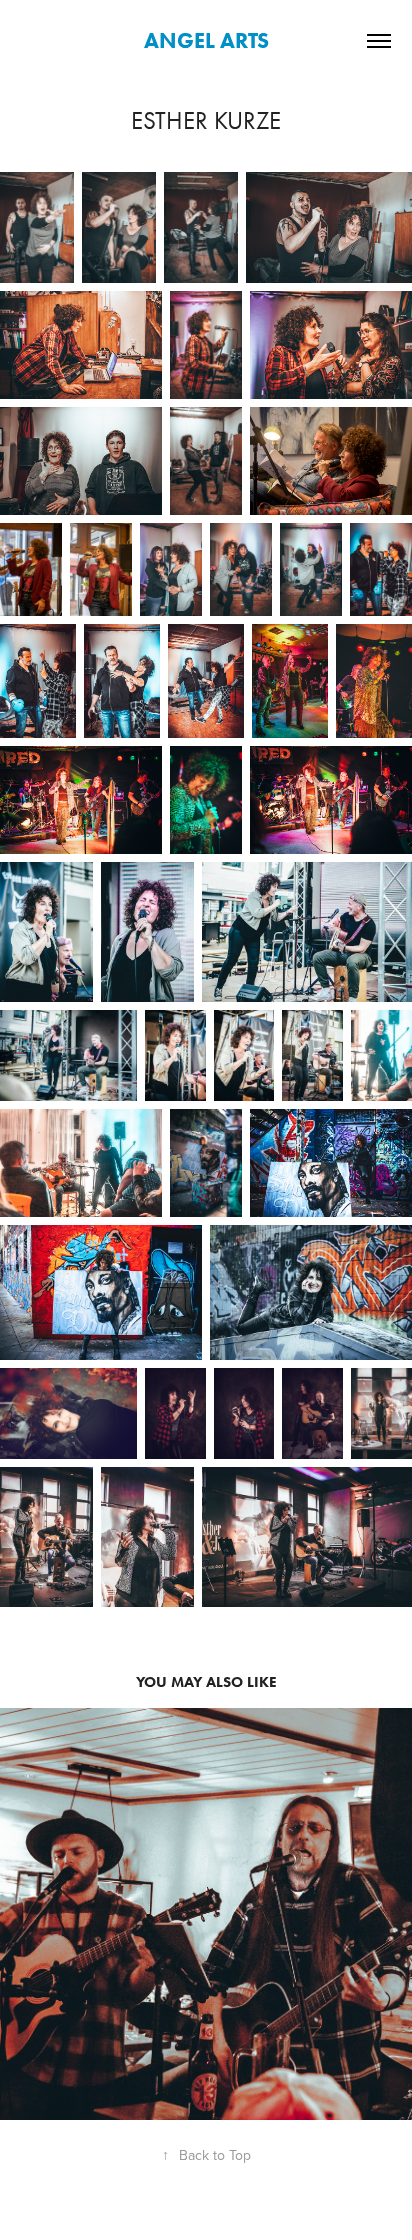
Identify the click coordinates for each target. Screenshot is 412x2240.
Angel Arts (206, 40)
